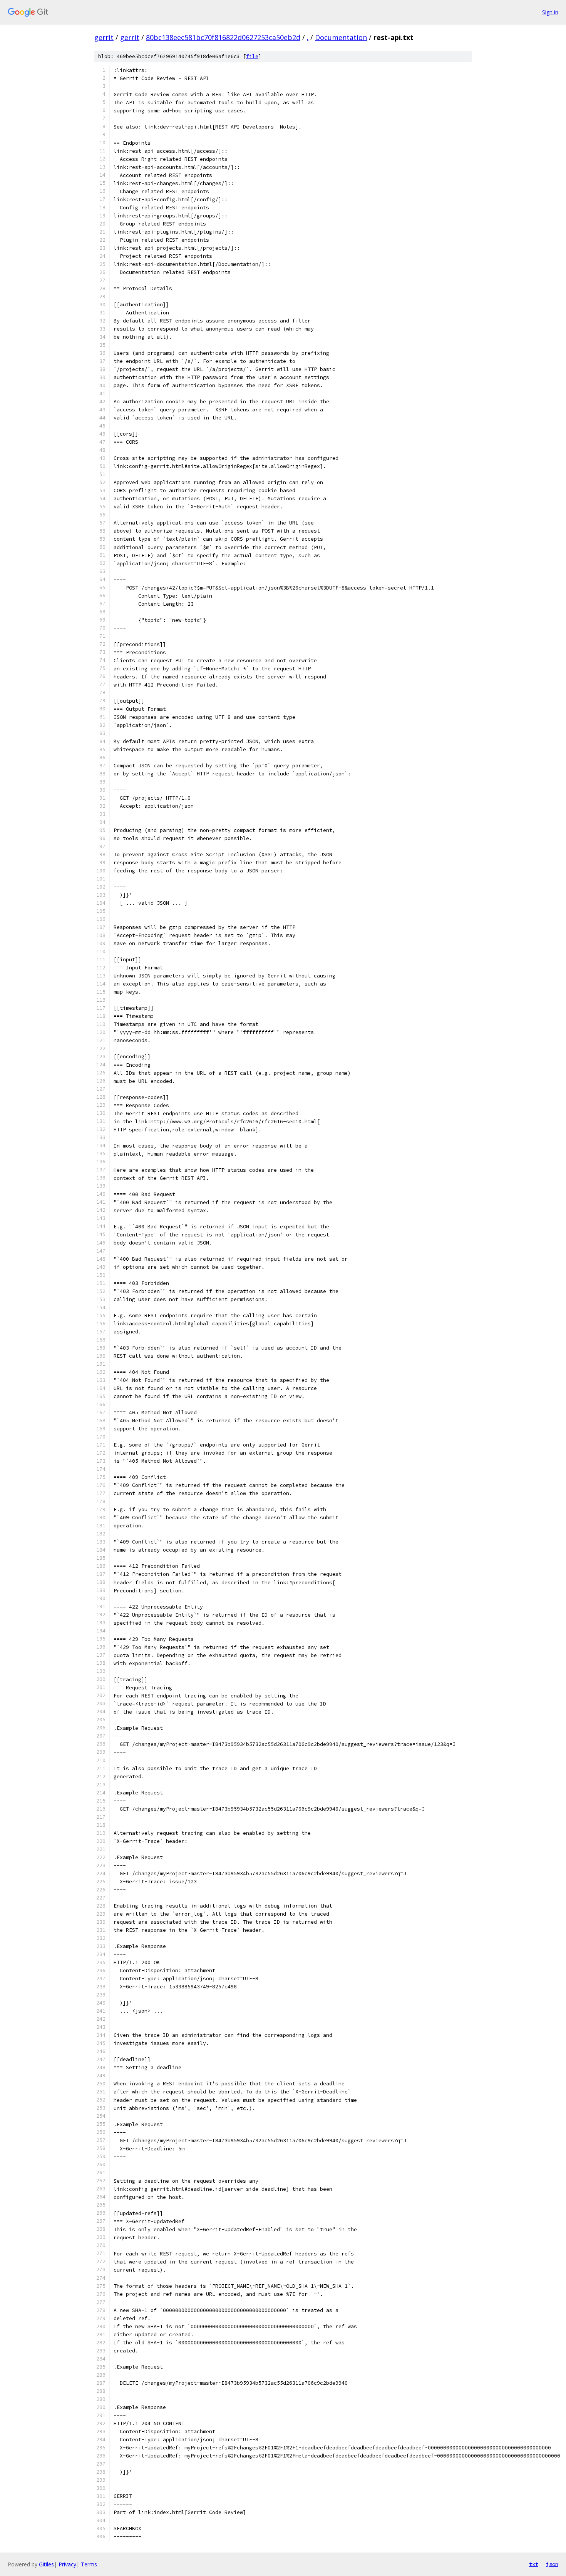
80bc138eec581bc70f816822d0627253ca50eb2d (223, 37)
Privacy (67, 2564)
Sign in (550, 12)
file (252, 56)
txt (534, 2564)
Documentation (341, 37)
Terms (89, 2564)
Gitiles (46, 2564)
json (552, 2564)
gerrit (104, 37)
